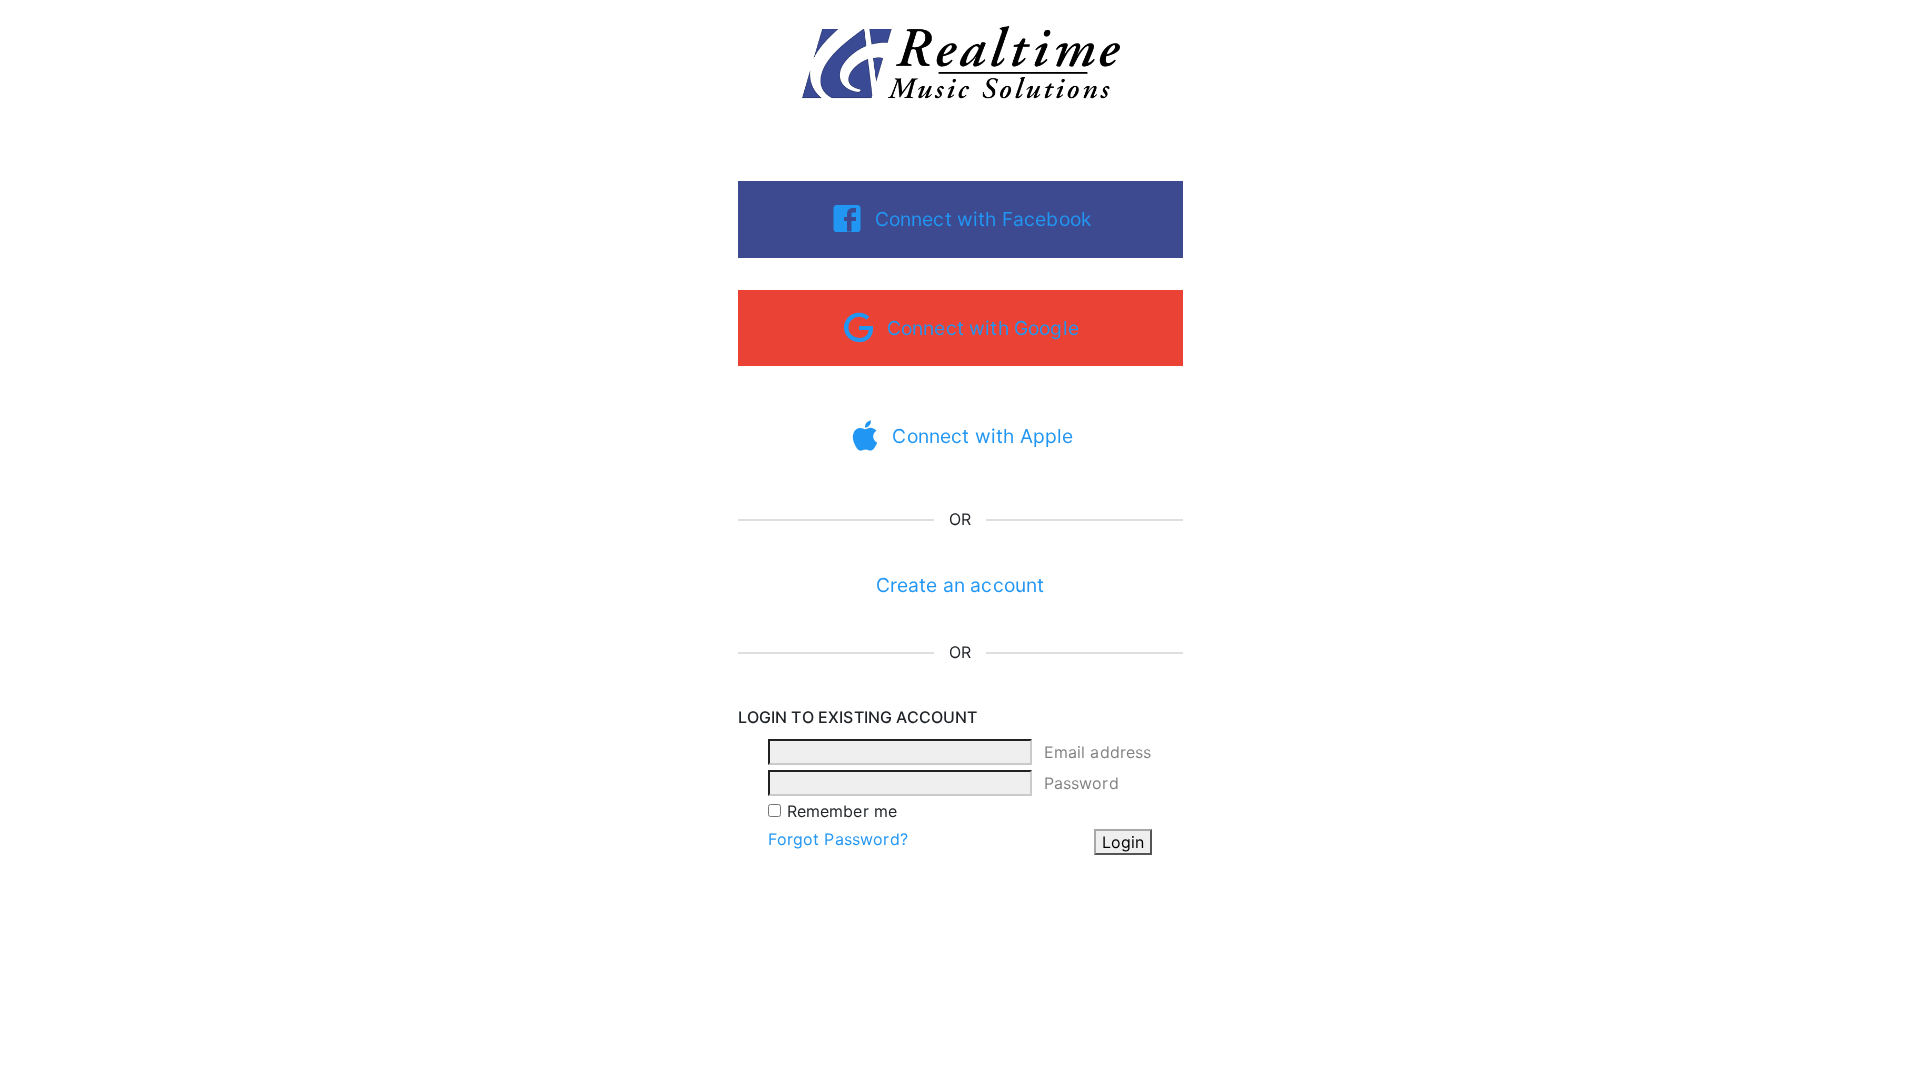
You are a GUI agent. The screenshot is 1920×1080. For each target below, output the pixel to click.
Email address (1098, 752)
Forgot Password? (838, 839)
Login (1123, 842)
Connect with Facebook (983, 219)
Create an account (960, 585)
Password (1081, 783)
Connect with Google (983, 328)
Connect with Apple (982, 436)
